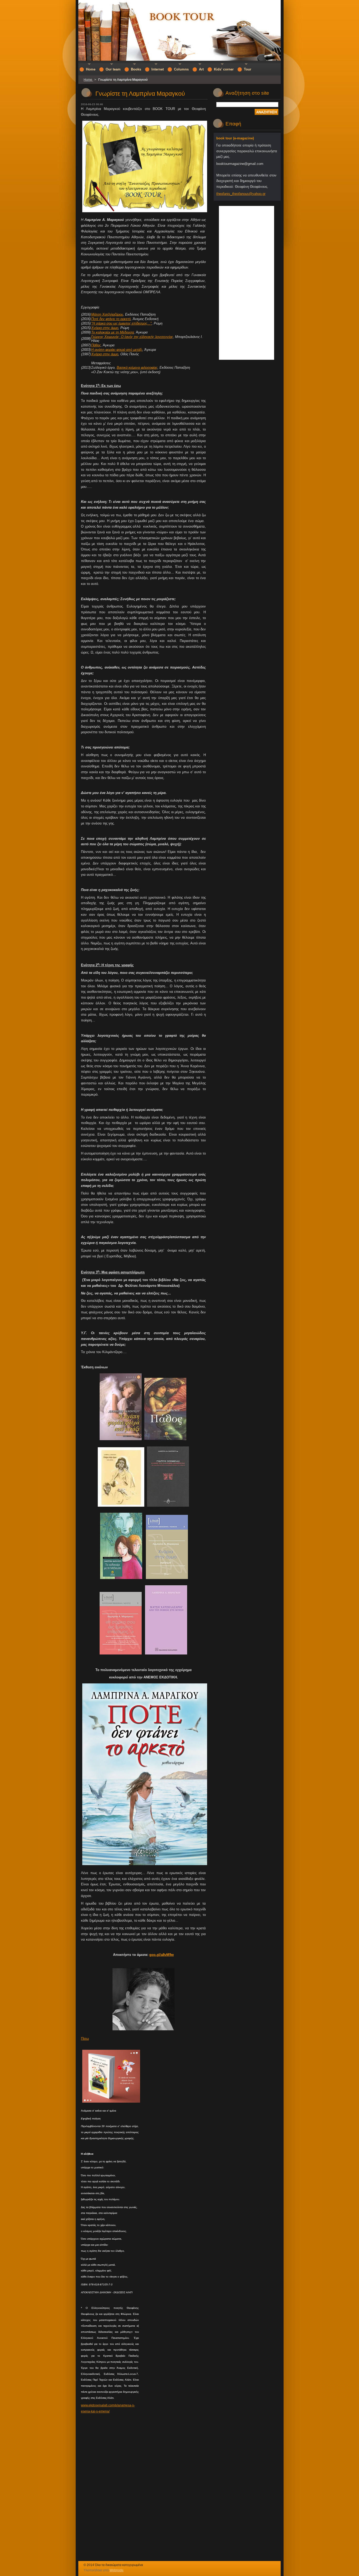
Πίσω (85, 2039)
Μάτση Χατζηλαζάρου (107, 314)
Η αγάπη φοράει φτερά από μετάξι (117, 350)
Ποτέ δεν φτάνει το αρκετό (111, 319)
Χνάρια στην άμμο (105, 328)
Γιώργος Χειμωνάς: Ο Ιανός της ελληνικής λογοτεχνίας (132, 337)
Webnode (117, 2570)
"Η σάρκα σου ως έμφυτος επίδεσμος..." (121, 323)
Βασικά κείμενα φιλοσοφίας (137, 368)
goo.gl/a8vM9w (161, 1955)
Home (88, 80)
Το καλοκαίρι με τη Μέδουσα (112, 332)
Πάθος (96, 345)
